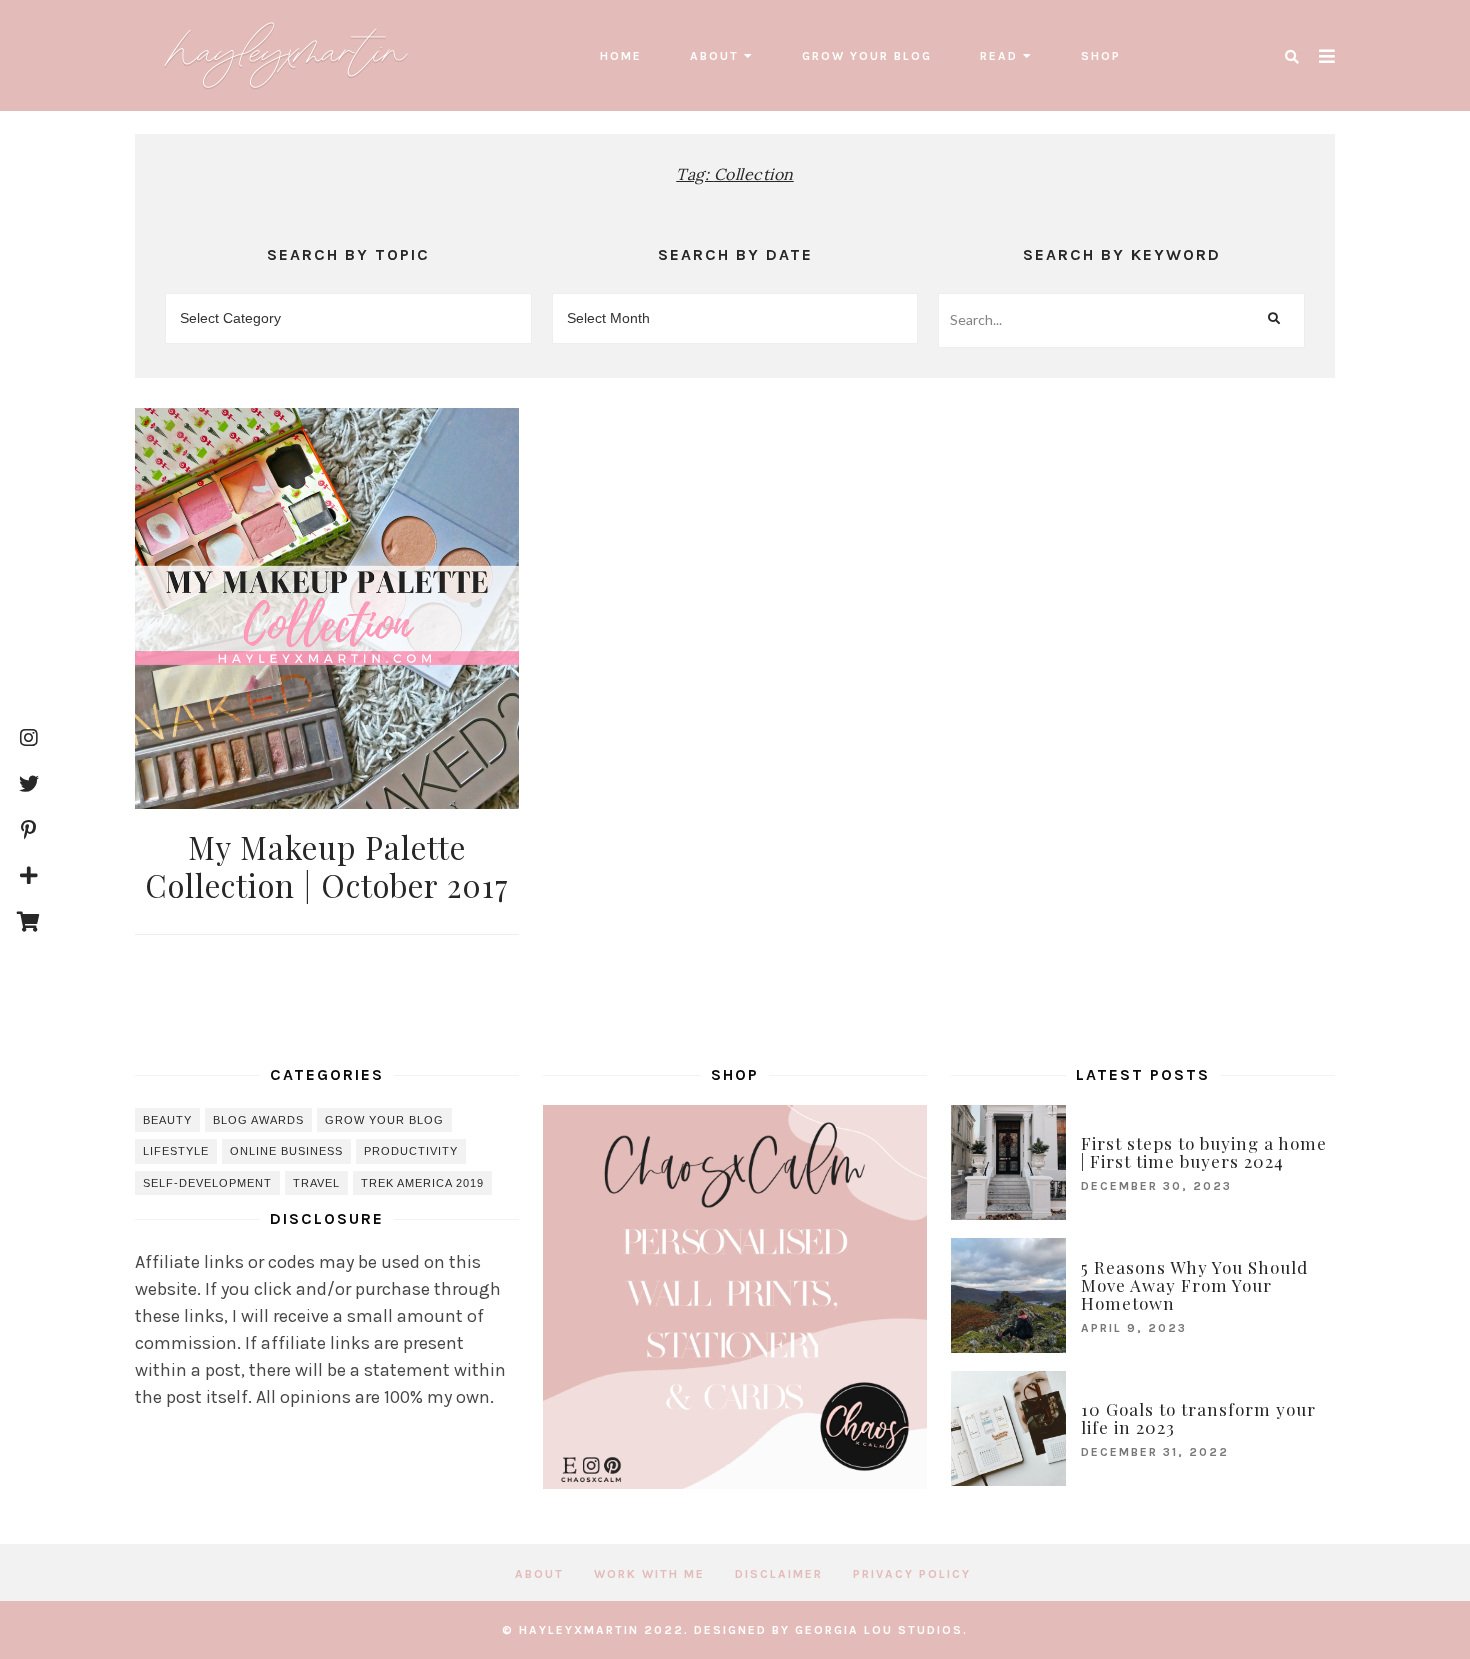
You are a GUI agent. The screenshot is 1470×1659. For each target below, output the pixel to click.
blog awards (258, 1120)
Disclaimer (779, 1574)
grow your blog (867, 56)
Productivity (411, 1151)
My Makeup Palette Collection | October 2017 (327, 865)
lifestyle (176, 1151)
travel (316, 1183)
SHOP (1101, 56)
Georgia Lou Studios (879, 1630)
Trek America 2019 (422, 1183)
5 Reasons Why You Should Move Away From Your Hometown (1194, 1285)
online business (286, 1151)
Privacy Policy (912, 1574)
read (999, 56)
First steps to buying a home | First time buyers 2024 (1204, 1152)
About (714, 56)
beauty (167, 1120)
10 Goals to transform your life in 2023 (1198, 1418)
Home (621, 56)
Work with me (649, 1574)
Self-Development (207, 1183)
